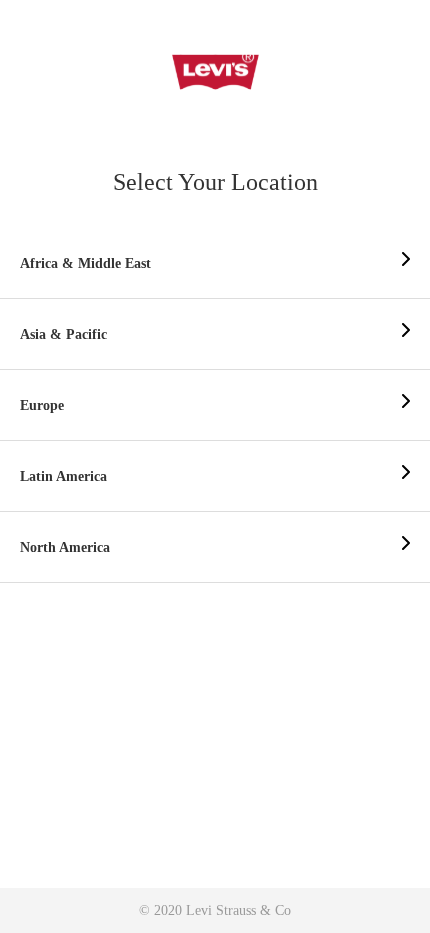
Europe (42, 405)
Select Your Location (215, 182)
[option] (215, 263)
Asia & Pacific (63, 334)
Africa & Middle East (85, 263)
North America (65, 547)
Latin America (63, 476)
